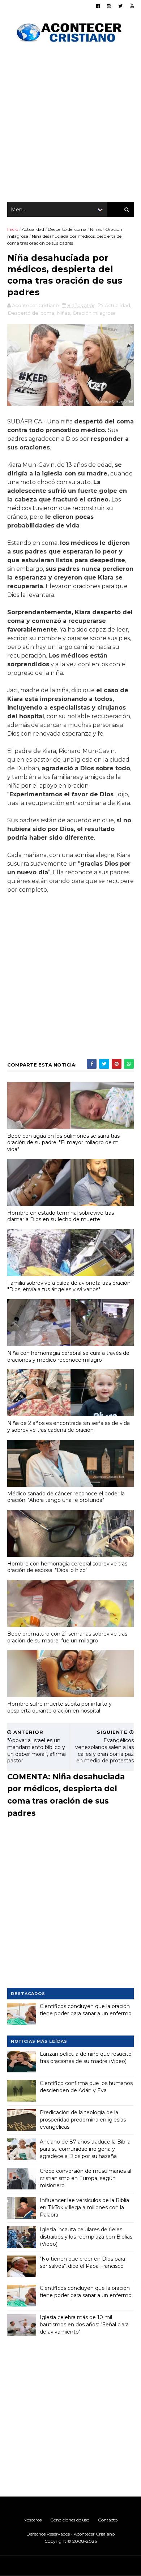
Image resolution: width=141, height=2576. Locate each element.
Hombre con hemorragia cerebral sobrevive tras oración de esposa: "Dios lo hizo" (67, 1567)
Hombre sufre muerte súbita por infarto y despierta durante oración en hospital (59, 1707)
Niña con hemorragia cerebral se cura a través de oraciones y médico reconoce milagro (68, 1356)
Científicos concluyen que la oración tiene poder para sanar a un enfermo (86, 2010)
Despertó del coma (67, 229)
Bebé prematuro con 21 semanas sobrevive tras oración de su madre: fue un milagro (67, 1637)
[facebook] (98, 6)
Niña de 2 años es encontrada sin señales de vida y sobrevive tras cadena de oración (69, 1427)
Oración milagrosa (94, 313)
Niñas (96, 229)
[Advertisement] (70, 125)
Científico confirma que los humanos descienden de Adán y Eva (86, 2087)
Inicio (13, 229)
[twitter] (120, 6)
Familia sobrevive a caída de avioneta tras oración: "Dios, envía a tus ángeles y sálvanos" (69, 1286)
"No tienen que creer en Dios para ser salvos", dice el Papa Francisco (82, 2262)
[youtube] (132, 6)
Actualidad (33, 229)
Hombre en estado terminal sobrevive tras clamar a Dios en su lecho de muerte (61, 1216)
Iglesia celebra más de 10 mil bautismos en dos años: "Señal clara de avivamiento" (84, 2324)
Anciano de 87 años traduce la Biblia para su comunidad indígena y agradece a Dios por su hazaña (85, 2149)
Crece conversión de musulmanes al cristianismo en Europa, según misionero (86, 2178)
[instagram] (109, 6)
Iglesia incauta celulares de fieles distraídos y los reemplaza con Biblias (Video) (86, 2237)
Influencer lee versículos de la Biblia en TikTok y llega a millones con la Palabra (84, 2207)
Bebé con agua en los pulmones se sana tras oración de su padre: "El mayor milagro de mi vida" (63, 1143)
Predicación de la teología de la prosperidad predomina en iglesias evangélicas (83, 2120)
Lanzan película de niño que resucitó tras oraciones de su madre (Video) (86, 2058)
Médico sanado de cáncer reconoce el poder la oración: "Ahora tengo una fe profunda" (66, 1497)
